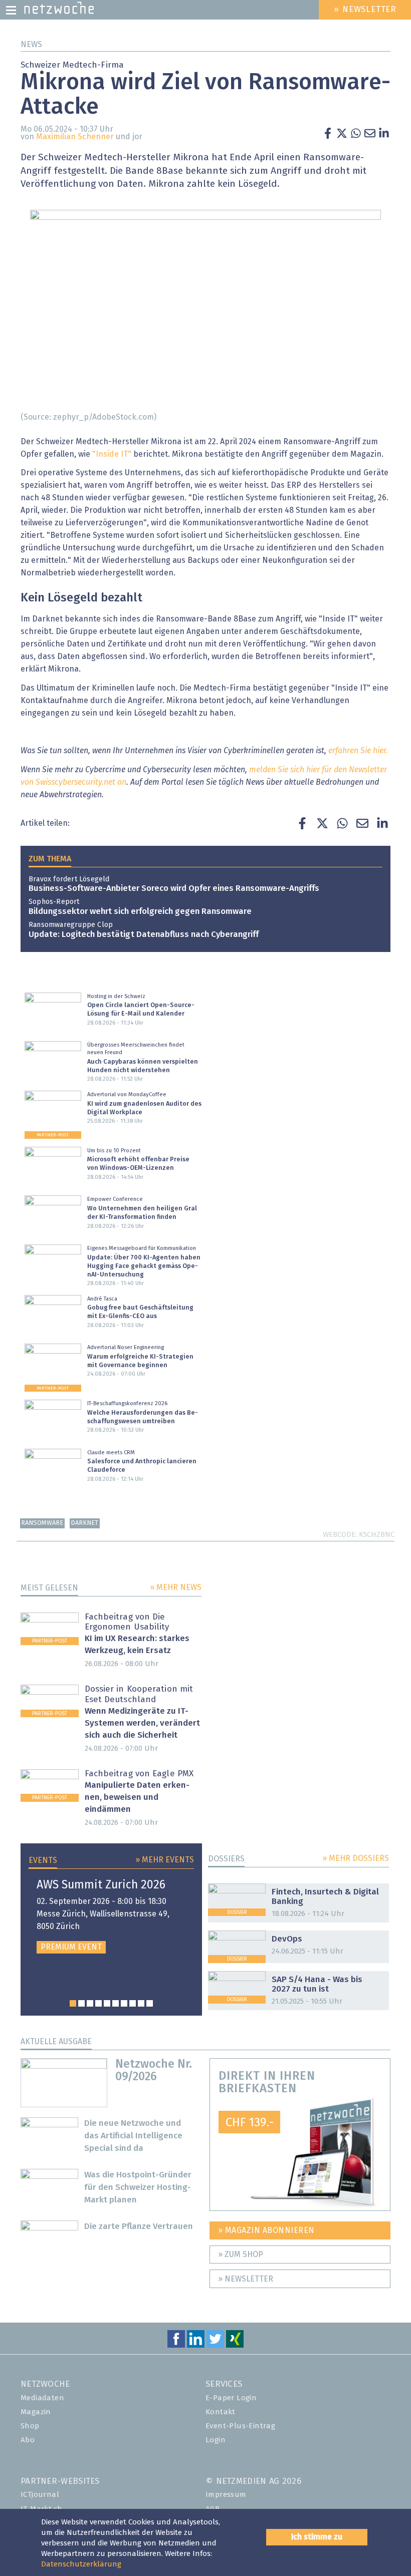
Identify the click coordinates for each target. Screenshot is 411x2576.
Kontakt (221, 2412)
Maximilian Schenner (75, 137)
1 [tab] (73, 2003)
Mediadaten (42, 2398)
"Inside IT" (112, 454)
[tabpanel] (111, 1916)
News (31, 45)
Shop (30, 2426)
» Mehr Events (165, 1860)
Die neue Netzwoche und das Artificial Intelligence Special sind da (133, 2136)
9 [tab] (141, 2003)
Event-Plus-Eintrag (240, 2426)
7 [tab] (124, 2003)
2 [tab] (81, 2003)
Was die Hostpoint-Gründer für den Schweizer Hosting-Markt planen (138, 2188)
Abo (28, 2440)
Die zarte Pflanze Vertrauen (139, 2227)
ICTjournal (40, 2495)
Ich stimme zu (317, 2537)
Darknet (84, 1523)
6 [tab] (116, 2003)
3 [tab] (90, 2003)
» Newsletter (246, 2279)
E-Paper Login (231, 2398)
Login (216, 2440)
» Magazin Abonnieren (266, 2230)
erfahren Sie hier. (358, 751)
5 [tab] (107, 2003)
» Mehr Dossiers (356, 1858)
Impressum (226, 2495)
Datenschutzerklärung (81, 2564)
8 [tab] (133, 2003)
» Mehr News (176, 1587)
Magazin (36, 2412)
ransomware (42, 1523)
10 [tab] (150, 2003)
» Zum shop (241, 2255)
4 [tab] (98, 2003)
